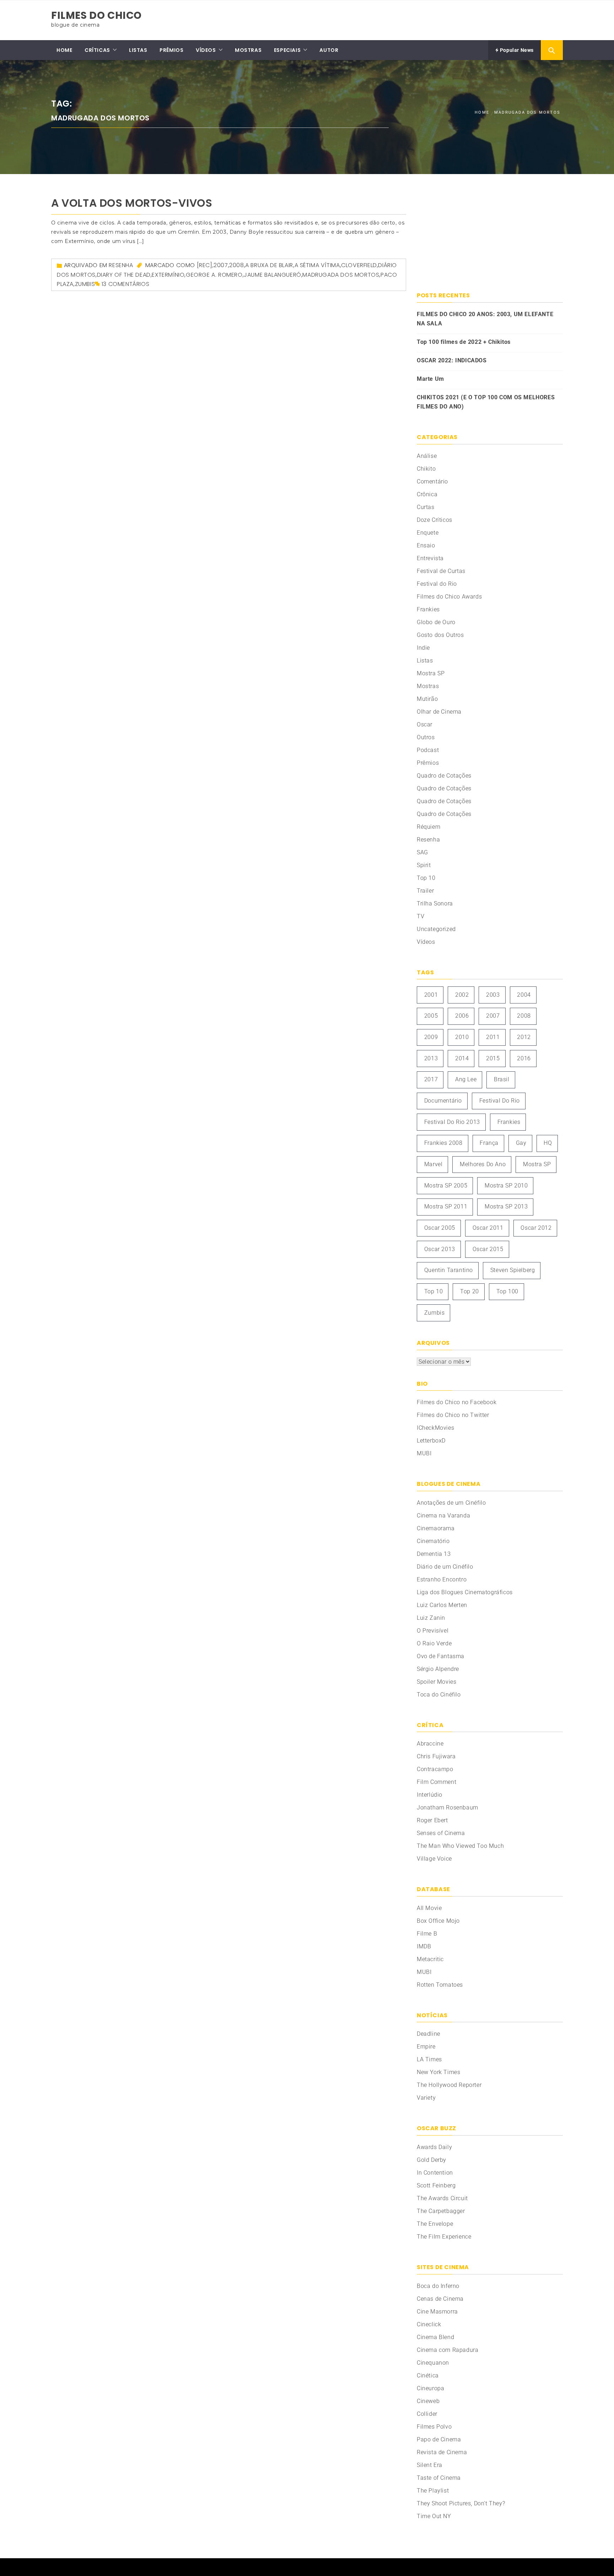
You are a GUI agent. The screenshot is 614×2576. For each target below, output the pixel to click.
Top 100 (507, 1291)
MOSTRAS (248, 50)
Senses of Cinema (441, 1833)
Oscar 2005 (440, 1228)
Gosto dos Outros (440, 635)
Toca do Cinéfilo (439, 1695)
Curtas (426, 507)
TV (421, 916)
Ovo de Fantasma (441, 1656)
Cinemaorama (436, 1528)
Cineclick (429, 2324)
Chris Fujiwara (436, 1756)
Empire (426, 2047)
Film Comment (437, 1782)
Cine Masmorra (437, 2312)
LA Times (429, 2059)
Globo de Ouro (436, 622)
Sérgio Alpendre (438, 1669)
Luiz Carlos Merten (442, 1605)
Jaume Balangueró (273, 275)
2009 (431, 1037)
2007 (221, 265)
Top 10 (426, 878)
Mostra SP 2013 (506, 1206)
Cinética (428, 2375)
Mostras (428, 686)
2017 (431, 1079)
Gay (521, 1143)
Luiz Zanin (431, 1618)
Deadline (429, 2034)
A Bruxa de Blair (269, 265)
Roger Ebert (432, 1820)
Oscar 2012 (536, 1228)
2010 (462, 1037)
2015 (493, 1058)
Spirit (424, 865)
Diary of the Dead (124, 275)
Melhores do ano (483, 1164)
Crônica (427, 494)
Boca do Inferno (438, 2286)
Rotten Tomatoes (440, 1985)
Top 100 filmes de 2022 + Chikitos (464, 342)
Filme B (427, 1934)
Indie (423, 648)
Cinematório (433, 1541)
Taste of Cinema (439, 2478)
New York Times (438, 2072)
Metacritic (430, 1959)
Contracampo (435, 1769)
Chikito (426, 469)
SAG (422, 852)
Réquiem (429, 827)
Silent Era (430, 2465)
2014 (462, 1058)
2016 (524, 1058)
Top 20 (470, 1291)
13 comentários (125, 284)
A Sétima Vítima (317, 265)
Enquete (428, 533)
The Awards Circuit (442, 2198)
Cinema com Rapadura (448, 2350)
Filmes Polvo (434, 2427)
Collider (427, 2414)
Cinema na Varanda (443, 1516)
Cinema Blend (435, 2337)
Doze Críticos (435, 520)
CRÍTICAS (97, 50)
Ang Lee (466, 1079)
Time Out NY (434, 2516)
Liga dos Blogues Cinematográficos (465, 1592)
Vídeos (426, 942)
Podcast (428, 750)
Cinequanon (433, 2363)
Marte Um (430, 379)
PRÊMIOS (171, 50)
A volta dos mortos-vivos (132, 203)
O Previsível (433, 1631)
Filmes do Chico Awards (449, 597)
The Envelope (435, 2224)
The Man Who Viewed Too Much (460, 1846)
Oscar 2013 (440, 1249)
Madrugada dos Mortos (341, 275)
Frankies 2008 (443, 1143)
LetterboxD (431, 1441)
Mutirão (427, 699)
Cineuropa (430, 2388)
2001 (431, 995)
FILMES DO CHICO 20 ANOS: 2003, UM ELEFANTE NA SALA (485, 319)
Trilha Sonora (435, 903)
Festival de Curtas (441, 571)
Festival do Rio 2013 (452, 1122)
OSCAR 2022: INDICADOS (452, 360)
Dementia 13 (434, 1554)
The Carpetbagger (441, 2211)
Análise (427, 456)
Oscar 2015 (488, 1249)
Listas (425, 661)
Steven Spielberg (513, 1270)
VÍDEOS (206, 50)
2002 (462, 995)
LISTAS (138, 50)
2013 (431, 1058)
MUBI (424, 1453)
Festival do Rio (437, 584)
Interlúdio (430, 1795)
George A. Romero (214, 275)
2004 (524, 995)
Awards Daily (434, 2147)
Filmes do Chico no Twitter (453, 1415)
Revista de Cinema (442, 2452)
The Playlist (433, 2491)
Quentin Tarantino (449, 1270)
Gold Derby (432, 2160)
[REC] (205, 265)
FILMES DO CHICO (96, 15)
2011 (493, 1037)
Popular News (516, 50)
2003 (493, 995)
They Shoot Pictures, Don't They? (461, 2503)
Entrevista (430, 558)
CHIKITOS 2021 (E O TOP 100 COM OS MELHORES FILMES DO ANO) (486, 402)
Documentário (443, 1101)
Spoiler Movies (437, 1682)
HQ (548, 1143)
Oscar (425, 724)
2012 (524, 1037)
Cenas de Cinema (440, 2299)
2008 (236, 265)
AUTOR (329, 50)
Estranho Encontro (442, 1579)
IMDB (424, 1946)
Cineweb (428, 2401)
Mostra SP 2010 (506, 1186)
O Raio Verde (434, 1643)
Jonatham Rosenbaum (448, 1807)
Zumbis (85, 284)
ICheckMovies (435, 1428)
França (489, 1143)
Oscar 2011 (488, 1228)
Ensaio (426, 545)
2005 (431, 1016)
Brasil (502, 1079)
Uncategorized (436, 929)
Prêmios (428, 763)
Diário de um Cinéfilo (445, 1567)
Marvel (433, 1164)
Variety (426, 2098)
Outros (426, 737)
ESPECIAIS (287, 50)
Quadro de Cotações (444, 776)
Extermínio (168, 275)
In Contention (435, 2173)
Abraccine (430, 1744)
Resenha (121, 265)
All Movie (429, 1908)
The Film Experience (444, 2237)
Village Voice (434, 1859)
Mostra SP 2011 (446, 1206)
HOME (64, 50)
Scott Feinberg (436, 2185)
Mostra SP (431, 673)
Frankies (428, 609)
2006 (462, 1016)
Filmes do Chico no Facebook (457, 1402)
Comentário (432, 481)
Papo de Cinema (439, 2439)
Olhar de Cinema (439, 712)
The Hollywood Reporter (449, 2085)
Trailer (425, 891)
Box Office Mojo (438, 1921)
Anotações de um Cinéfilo (451, 1503)
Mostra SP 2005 (446, 1186)
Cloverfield (359, 265)
